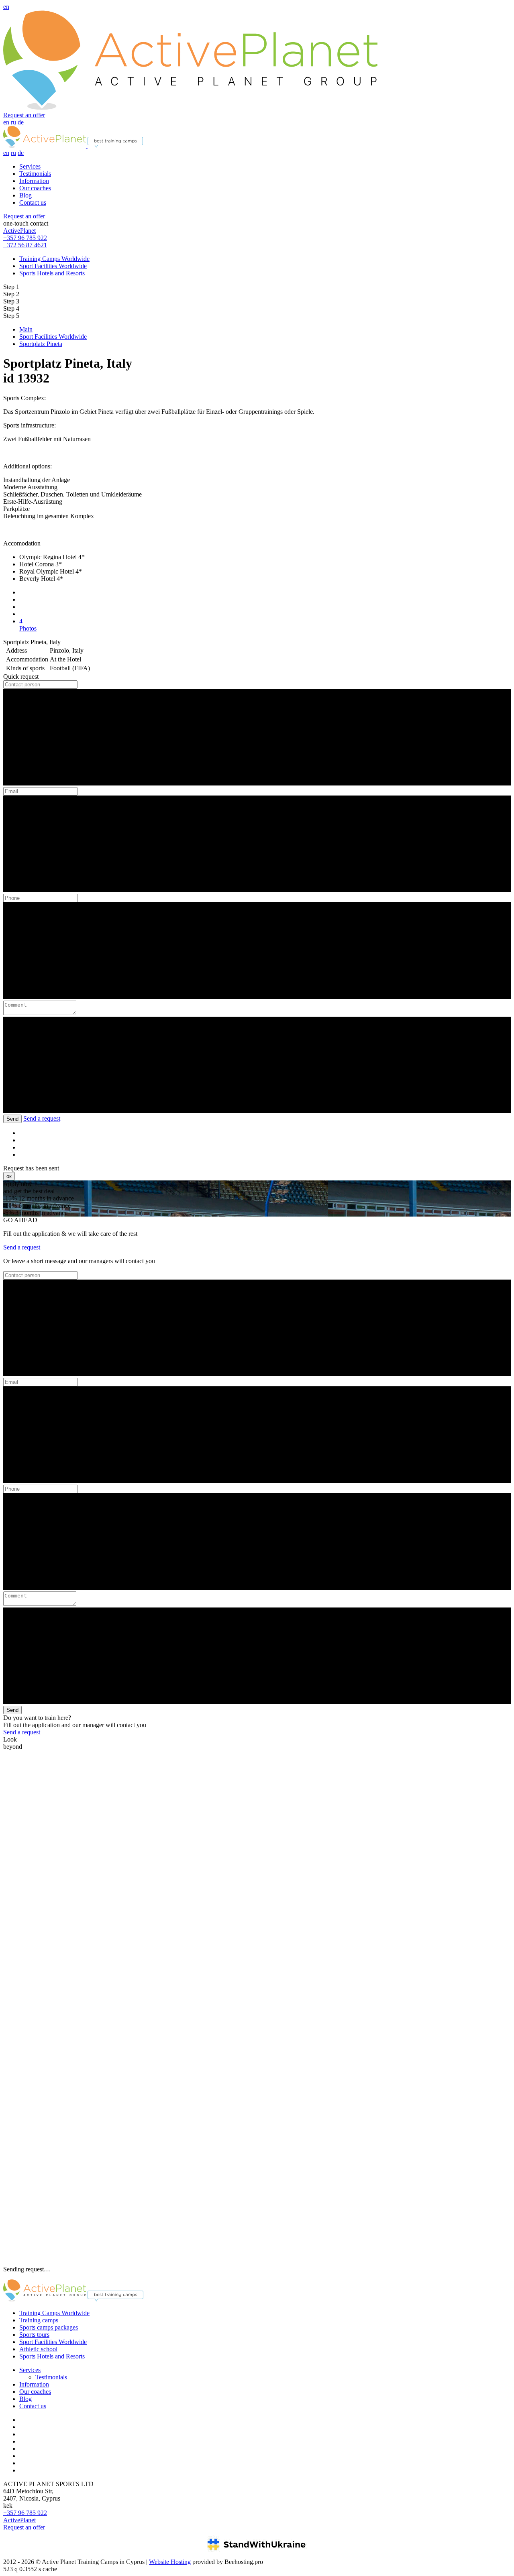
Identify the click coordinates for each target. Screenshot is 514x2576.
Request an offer (24, 115)
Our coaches (35, 188)
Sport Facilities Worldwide (53, 266)
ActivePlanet (19, 231)
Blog (25, 195)
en (6, 7)
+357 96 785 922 (25, 238)
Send (12, 1119)
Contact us (33, 202)
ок (9, 1176)
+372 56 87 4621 (25, 245)
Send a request (42, 1118)
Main (26, 329)
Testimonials (35, 174)
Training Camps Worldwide (54, 259)
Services (30, 166)
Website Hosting (170, 2562)
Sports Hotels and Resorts (52, 273)
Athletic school (38, 2349)
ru (13, 122)
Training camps (39, 2320)
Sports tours (34, 2335)
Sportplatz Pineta (41, 344)
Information (34, 181)
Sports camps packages (49, 2327)
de (21, 122)
